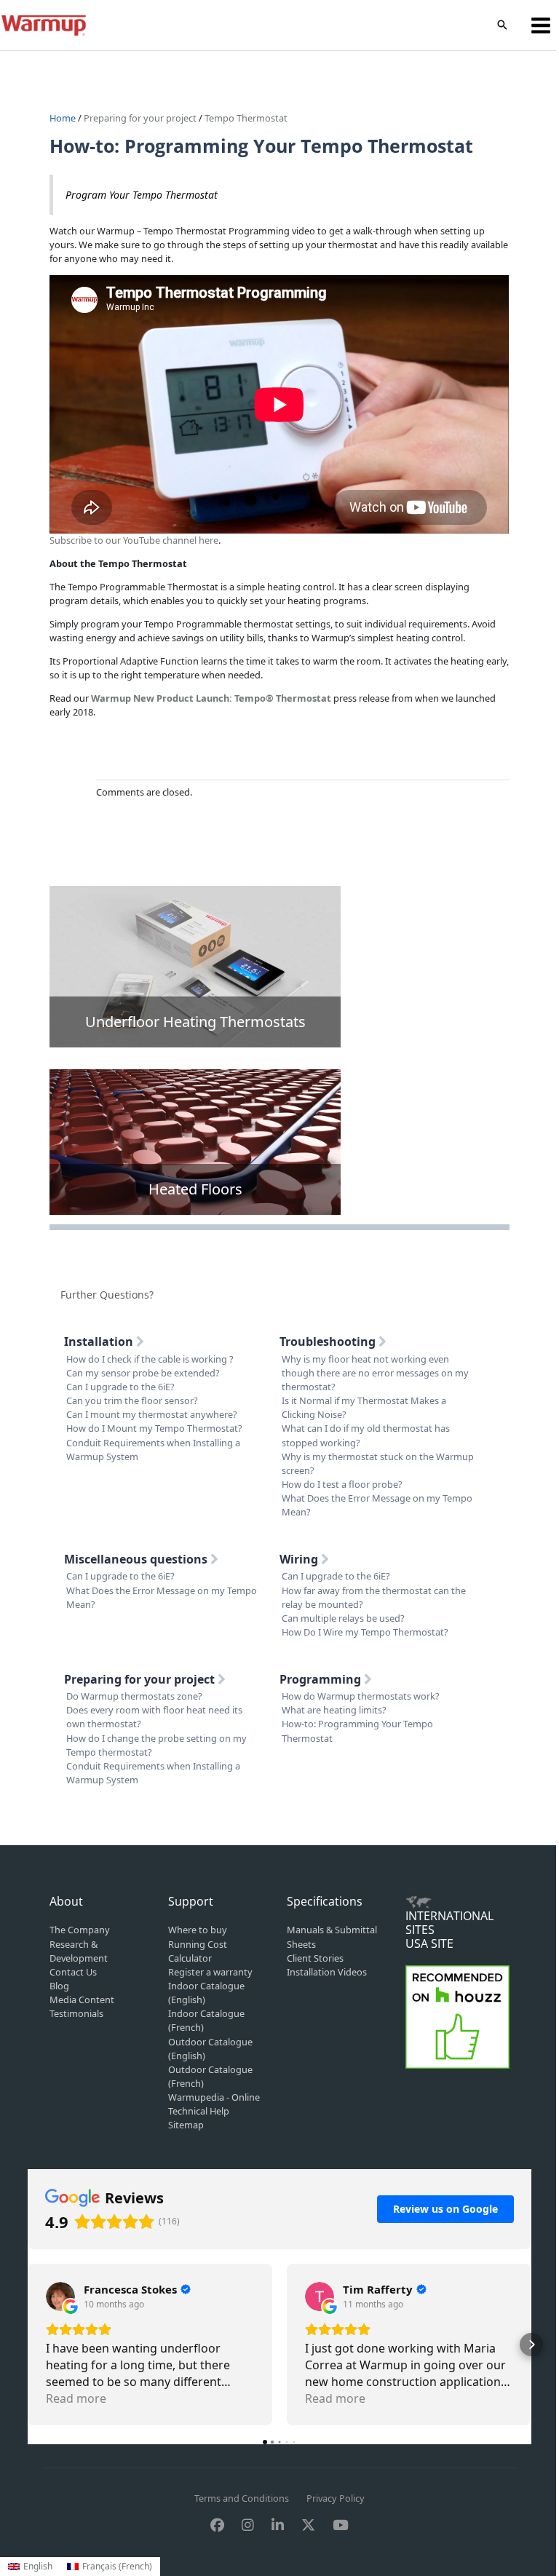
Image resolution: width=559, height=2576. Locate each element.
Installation (100, 1341)
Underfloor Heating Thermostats (195, 1022)
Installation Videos (327, 1972)
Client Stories (315, 1958)
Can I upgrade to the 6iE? (120, 1387)
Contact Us (73, 1972)
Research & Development (79, 1951)
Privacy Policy (336, 2498)
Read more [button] (76, 2398)
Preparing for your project (140, 118)
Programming (322, 1679)
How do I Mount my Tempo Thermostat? (154, 1428)
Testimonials (76, 2013)
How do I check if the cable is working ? (150, 1359)
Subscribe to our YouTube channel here (134, 540)
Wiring (300, 1559)
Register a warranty (210, 1972)
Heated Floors (195, 1189)
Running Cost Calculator (198, 1951)
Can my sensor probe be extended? (143, 1373)
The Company (80, 1930)
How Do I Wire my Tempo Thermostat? (365, 1632)
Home (64, 118)
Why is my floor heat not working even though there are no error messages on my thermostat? (375, 1373)
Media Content (82, 2000)
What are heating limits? (334, 1710)
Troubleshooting (329, 1341)
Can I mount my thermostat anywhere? (152, 1414)
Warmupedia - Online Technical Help (214, 2104)
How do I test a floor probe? (342, 1484)
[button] (502, 25)
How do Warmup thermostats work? (361, 1696)
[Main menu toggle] (541, 25)
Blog (59, 1986)
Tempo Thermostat (246, 118)
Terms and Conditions (242, 2498)
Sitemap (186, 2125)
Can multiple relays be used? (343, 1618)
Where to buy (198, 1930)
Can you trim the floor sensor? (132, 1400)
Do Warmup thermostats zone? (134, 1696)
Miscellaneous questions (137, 1559)
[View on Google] (60, 2296)
